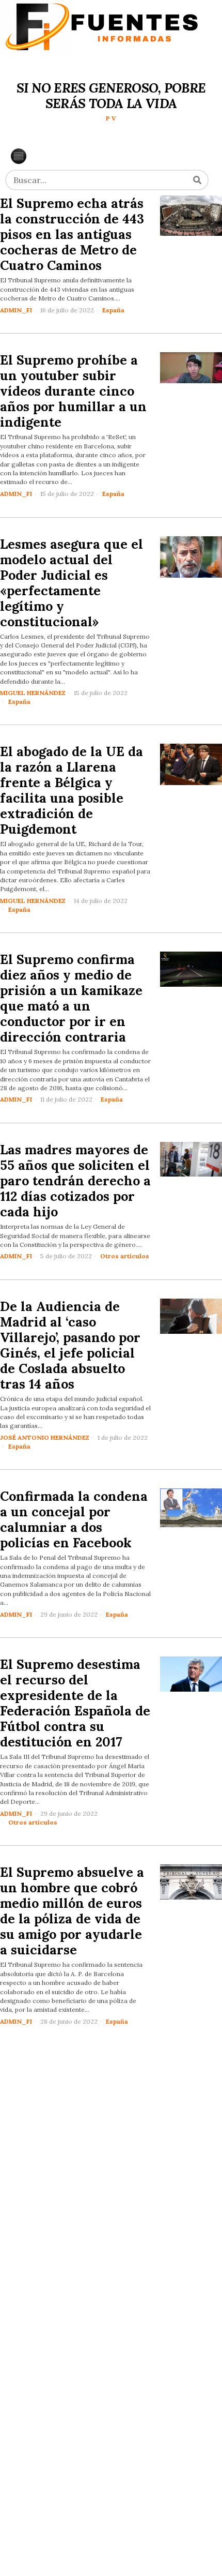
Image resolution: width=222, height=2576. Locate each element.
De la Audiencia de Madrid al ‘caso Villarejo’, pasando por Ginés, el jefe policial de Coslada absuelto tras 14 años (70, 1345)
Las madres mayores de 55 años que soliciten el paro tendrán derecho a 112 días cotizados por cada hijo (75, 1181)
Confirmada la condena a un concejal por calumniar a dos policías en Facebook (74, 1519)
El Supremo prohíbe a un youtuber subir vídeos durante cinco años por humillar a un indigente (73, 391)
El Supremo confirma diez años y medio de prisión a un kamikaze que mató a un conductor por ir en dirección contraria (71, 998)
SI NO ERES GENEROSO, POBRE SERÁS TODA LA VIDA (111, 96)
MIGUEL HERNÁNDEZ (33, 693)
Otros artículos (125, 1256)
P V (111, 118)
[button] (197, 180)
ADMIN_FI (16, 310)
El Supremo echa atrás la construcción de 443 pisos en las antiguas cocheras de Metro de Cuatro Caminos (72, 234)
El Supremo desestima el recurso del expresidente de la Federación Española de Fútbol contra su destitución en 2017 (75, 1703)
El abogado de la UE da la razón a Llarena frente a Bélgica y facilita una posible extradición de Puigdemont (72, 790)
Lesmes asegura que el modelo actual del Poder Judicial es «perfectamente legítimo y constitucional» (72, 583)
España (113, 310)
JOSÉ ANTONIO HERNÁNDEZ (45, 1437)
